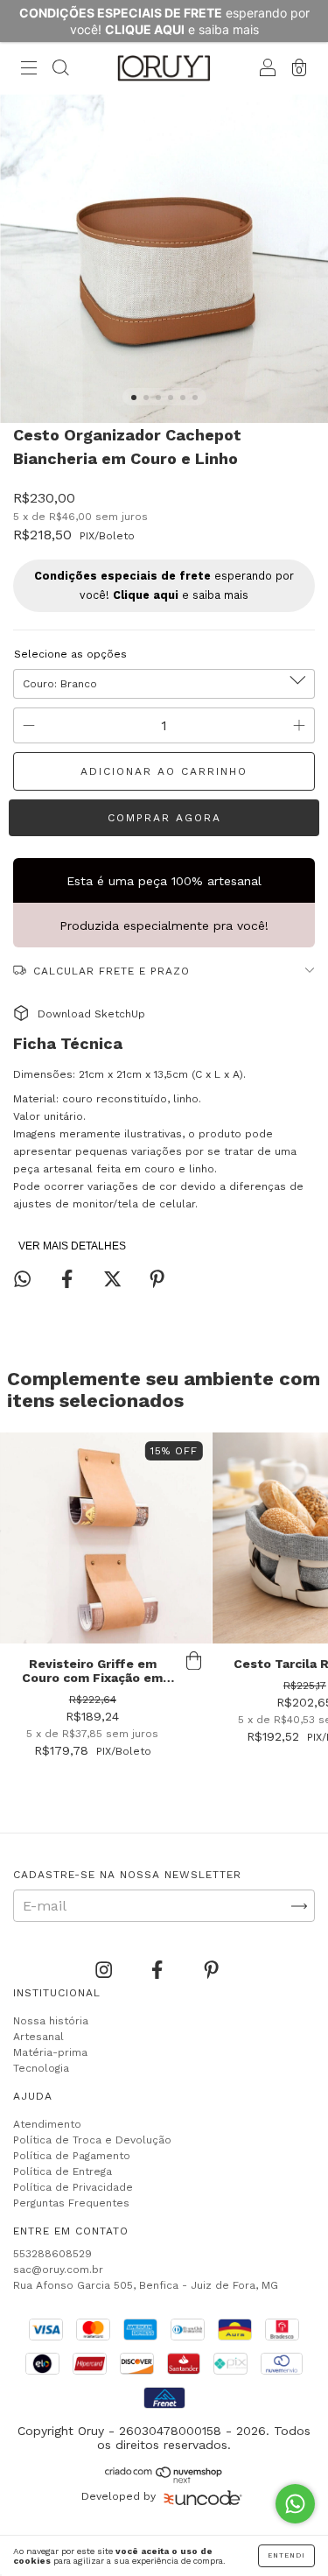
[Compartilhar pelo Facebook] (69, 1280)
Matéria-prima (50, 2052)
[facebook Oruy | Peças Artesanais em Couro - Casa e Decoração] (159, 1971)
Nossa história (51, 2021)
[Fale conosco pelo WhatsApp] (295, 2504)
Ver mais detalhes (72, 1246)
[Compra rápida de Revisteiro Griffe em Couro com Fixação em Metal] (194, 1661)
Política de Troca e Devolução (92, 2140)
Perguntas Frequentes (71, 2203)
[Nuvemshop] (164, 2478)
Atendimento (47, 2124)
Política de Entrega (63, 2171)
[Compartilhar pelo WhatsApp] (22, 1279)
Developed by (119, 2496)
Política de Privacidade (73, 2187)
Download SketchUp (91, 1014)
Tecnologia (41, 2068)
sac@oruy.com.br (58, 2270)
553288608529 (52, 2254)
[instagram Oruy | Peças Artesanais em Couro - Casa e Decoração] (106, 1971)
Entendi (286, 2555)
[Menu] (29, 70)
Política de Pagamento (72, 2156)
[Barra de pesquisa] (60, 70)
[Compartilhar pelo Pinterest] (157, 1280)
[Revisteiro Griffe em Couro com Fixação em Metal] (106, 1538)
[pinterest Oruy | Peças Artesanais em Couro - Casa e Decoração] (211, 1971)
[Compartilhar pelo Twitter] (115, 1280)
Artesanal (38, 2037)
